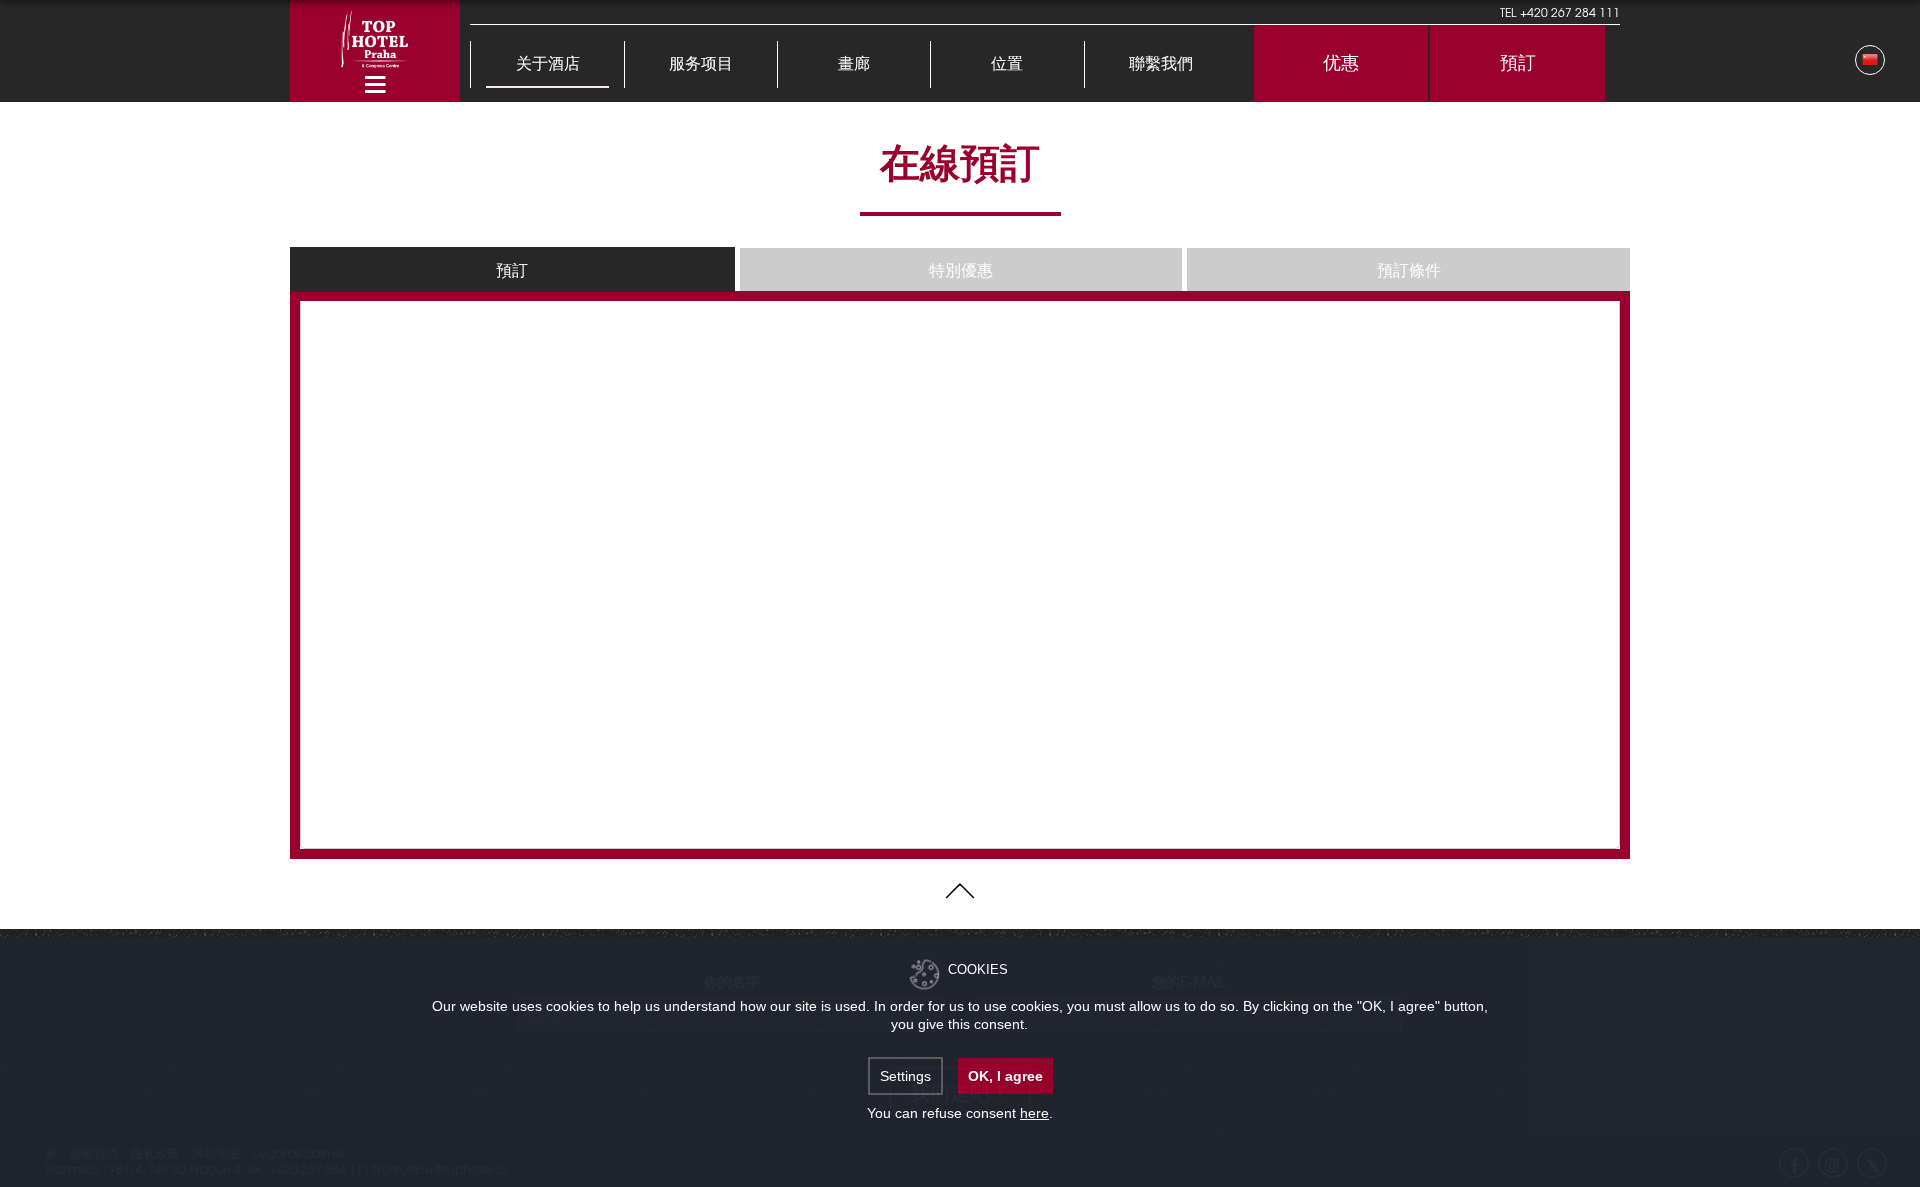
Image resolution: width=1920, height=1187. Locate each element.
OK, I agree (1005, 1076)
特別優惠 (961, 269)
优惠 (1341, 64)
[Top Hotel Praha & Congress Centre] (375, 37)
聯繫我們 (1161, 65)
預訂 (1518, 64)
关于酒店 (548, 65)
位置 (1007, 65)
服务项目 (701, 65)
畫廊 (854, 65)
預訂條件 (1409, 269)
